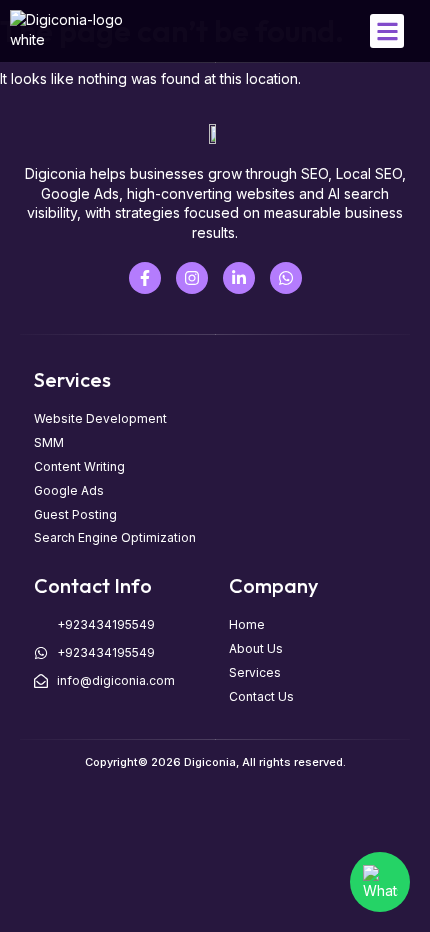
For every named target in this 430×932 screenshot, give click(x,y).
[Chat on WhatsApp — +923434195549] (380, 882)
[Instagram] (192, 278)
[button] (387, 31)
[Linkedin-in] (239, 278)
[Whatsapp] (286, 278)
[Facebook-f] (145, 278)
